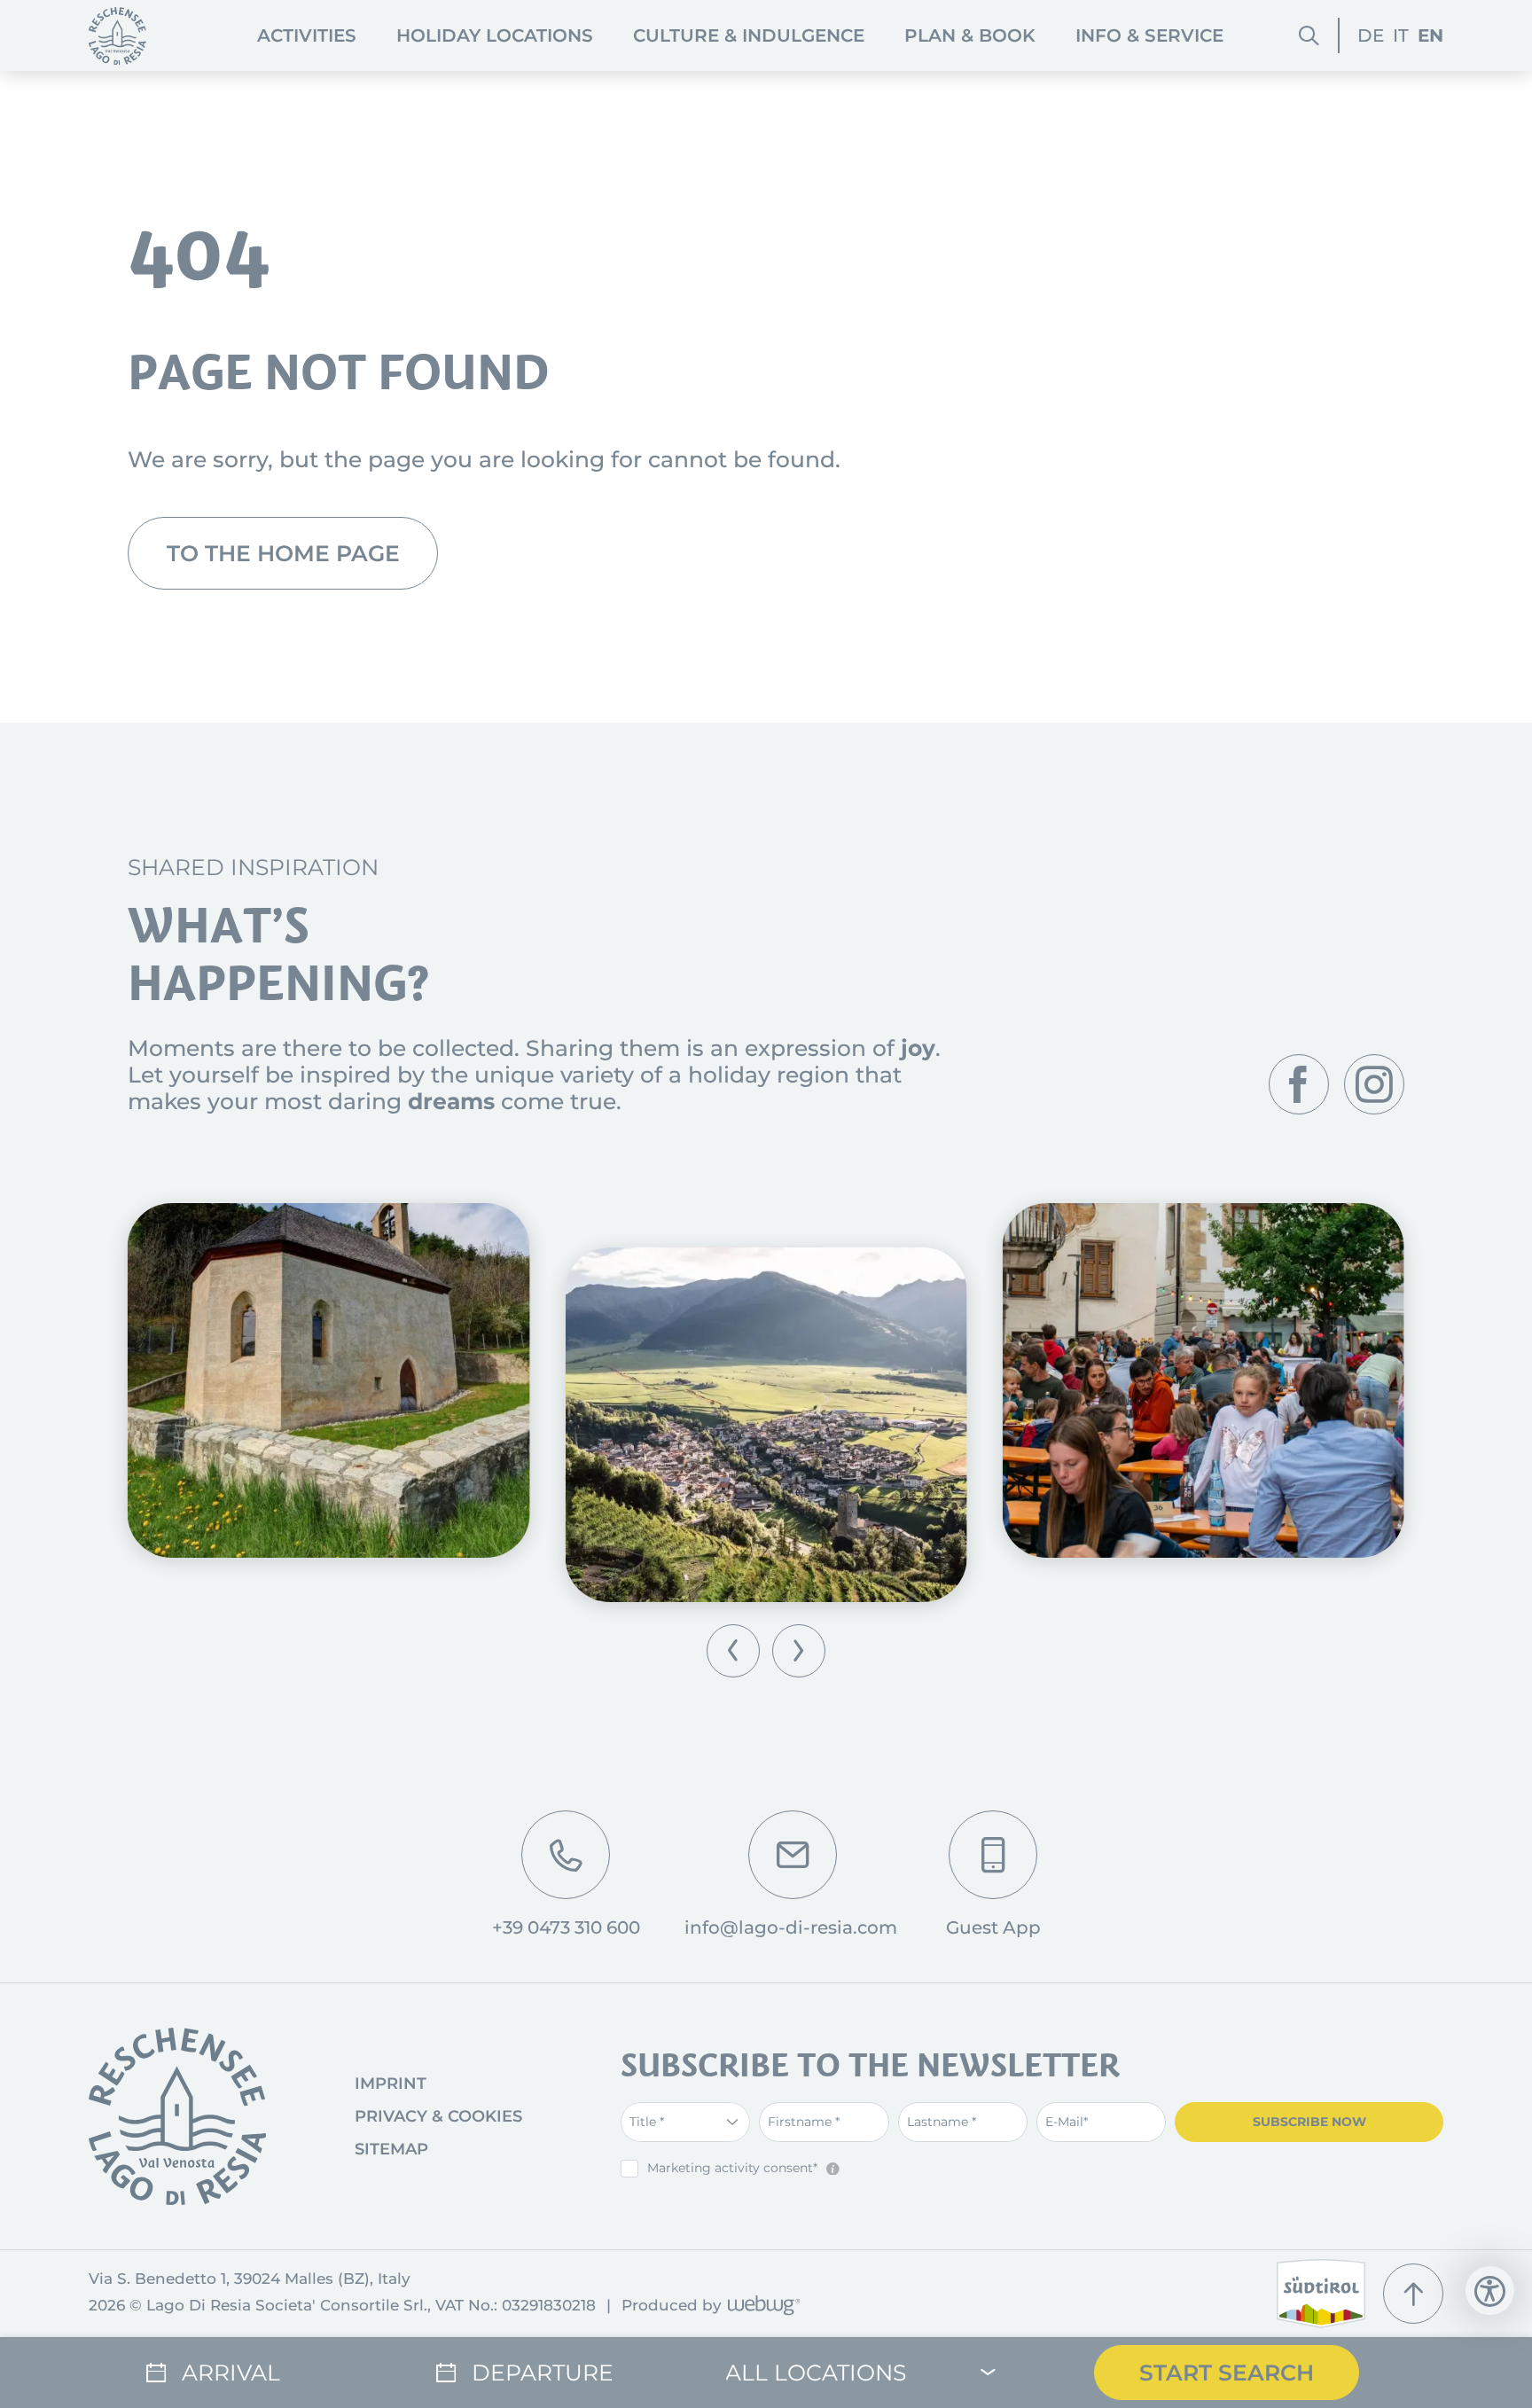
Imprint (391, 2084)
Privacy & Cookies (438, 2116)
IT (1401, 35)
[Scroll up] (1413, 2294)
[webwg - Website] (761, 2306)
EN (1430, 35)
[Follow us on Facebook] (1299, 1084)
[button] (733, 1651)
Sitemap (391, 2149)
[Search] (1309, 36)
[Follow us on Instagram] (1374, 1084)
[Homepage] (117, 36)
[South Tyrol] (1321, 2294)
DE (1371, 35)
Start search (1227, 2373)
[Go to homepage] (177, 2116)
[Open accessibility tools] (1490, 2291)
